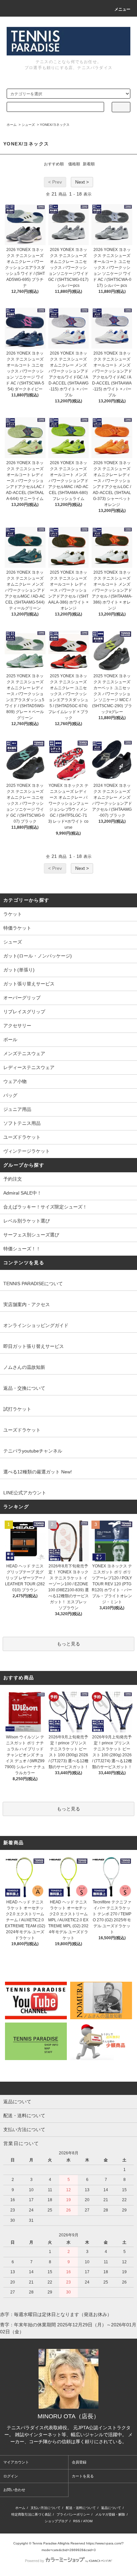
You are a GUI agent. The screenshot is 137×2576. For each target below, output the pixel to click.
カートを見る (83, 2476)
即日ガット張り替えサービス (34, 1346)
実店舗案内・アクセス (27, 1304)
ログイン (11, 2476)
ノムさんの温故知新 (24, 1367)
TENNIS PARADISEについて (33, 1284)
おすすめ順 (54, 164)
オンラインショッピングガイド (36, 1325)
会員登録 (79, 2462)
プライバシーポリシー (73, 2514)
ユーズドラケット (22, 1430)
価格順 (74, 164)
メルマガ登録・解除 (110, 2514)
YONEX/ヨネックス (55, 125)
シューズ (28, 125)
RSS (77, 2521)
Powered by (35, 2561)
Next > (82, 182)
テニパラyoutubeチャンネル (33, 1451)
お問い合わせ (14, 2490)
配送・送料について (81, 2508)
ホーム (12, 125)
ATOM (88, 2521)
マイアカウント (16, 2462)
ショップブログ (56, 2521)
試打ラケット (17, 1409)
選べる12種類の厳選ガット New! (38, 1472)
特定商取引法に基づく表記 (31, 2514)
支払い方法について (46, 2508)
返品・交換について (24, 1388)
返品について (111, 2508)
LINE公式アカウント (25, 1493)
